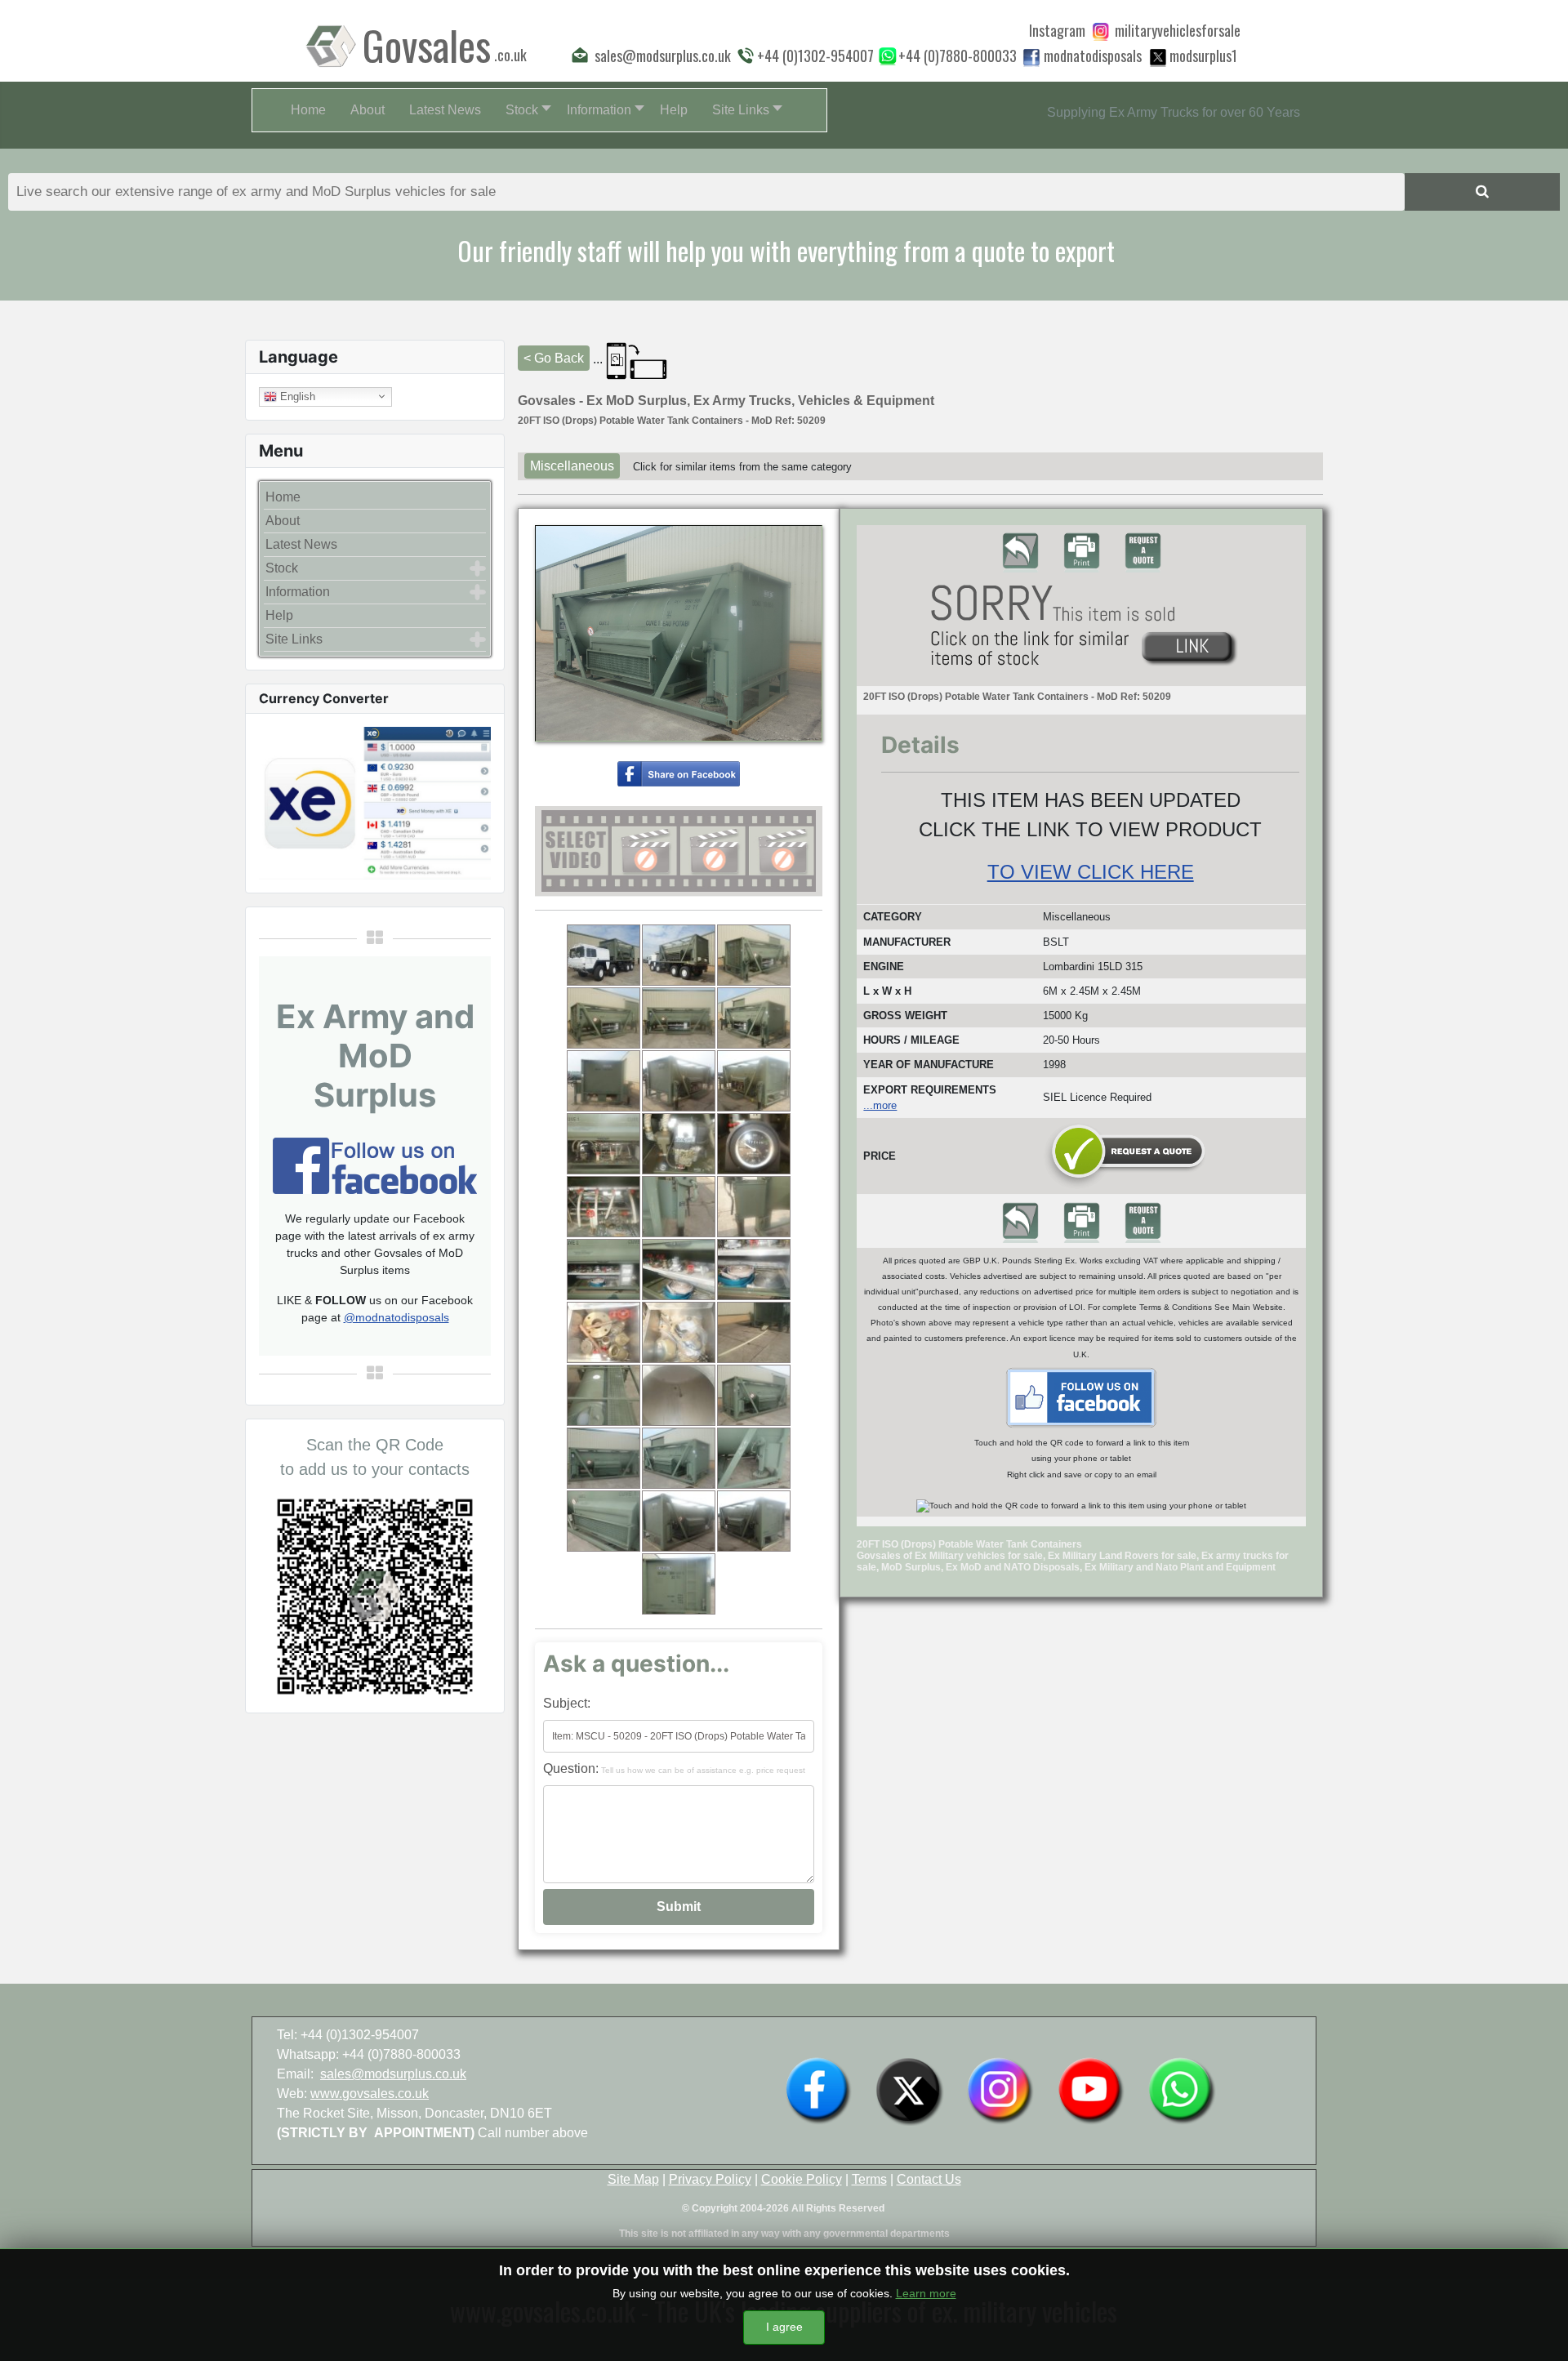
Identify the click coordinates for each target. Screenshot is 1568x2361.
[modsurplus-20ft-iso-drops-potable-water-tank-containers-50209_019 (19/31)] (604, 1332)
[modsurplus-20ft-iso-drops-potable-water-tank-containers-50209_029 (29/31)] (679, 1521)
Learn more (926, 2293)
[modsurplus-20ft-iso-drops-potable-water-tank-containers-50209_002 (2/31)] (679, 955)
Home (283, 497)
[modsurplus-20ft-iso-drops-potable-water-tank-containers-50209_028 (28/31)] (604, 1521)
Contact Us (929, 2179)
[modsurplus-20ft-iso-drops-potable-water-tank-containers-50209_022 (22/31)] (604, 1395)
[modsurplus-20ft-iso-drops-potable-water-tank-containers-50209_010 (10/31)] (604, 1144)
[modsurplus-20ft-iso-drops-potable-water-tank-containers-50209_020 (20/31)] (679, 1332)
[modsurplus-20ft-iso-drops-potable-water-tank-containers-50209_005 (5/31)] (679, 1018)
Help (279, 615)
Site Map (633, 2179)
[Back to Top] (1539, 2331)
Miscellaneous (572, 466)
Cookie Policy (802, 2179)
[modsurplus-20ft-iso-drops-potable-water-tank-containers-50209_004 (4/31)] (604, 1018)
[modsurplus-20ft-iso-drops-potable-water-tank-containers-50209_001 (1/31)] (604, 955)
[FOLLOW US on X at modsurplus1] (1203, 56)
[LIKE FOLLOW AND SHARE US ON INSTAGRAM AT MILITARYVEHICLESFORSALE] (1178, 30)
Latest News (301, 544)
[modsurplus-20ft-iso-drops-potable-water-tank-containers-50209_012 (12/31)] (754, 1144)
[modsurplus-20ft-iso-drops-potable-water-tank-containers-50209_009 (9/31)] (754, 1081)
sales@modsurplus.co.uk (393, 2074)
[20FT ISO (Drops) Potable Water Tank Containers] (679, 773)
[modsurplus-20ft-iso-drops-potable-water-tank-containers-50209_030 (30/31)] (754, 1521)
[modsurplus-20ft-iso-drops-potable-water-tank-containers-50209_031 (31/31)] (679, 1584)
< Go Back (554, 358)
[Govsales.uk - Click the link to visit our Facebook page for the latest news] (1081, 1397)
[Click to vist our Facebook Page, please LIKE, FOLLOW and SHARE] (375, 1164)
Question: (674, 1769)
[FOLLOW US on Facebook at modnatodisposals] (1031, 57)
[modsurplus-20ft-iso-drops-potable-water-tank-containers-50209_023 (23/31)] (679, 1395)
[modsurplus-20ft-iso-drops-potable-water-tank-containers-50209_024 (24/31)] (754, 1395)
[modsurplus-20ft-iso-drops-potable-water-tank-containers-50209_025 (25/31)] (604, 1458)
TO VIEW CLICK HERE (1091, 872)
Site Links (294, 639)
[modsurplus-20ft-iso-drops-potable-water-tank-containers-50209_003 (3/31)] (754, 955)
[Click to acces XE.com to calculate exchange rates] (375, 802)
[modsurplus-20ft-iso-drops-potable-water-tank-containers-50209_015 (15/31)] (754, 1207)
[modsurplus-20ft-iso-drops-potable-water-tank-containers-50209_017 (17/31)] (679, 1270)
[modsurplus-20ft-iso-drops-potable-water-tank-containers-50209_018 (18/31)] (754, 1270)
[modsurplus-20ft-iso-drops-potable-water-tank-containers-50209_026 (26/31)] (679, 1458)
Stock (282, 568)
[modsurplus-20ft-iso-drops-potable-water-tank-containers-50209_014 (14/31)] (679, 1207)
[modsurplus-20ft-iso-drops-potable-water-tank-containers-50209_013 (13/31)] (604, 1207)
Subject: (567, 1703)
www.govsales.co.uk (370, 2094)
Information (298, 592)
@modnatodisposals (396, 1317)
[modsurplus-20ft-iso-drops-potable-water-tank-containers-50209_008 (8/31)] (679, 1081)
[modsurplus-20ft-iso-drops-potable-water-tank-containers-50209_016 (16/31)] (604, 1270)
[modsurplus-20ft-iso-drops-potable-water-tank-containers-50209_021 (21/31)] (754, 1332)
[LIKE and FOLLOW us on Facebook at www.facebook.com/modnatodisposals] (818, 2089)
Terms (869, 2179)
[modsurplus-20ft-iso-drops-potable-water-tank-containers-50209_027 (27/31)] (754, 1458)
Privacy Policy (710, 2179)
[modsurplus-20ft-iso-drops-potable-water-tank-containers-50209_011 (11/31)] (679, 1144)
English (296, 396)
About (283, 521)
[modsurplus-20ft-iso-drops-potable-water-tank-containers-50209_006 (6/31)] (754, 1018)
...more (880, 1105)
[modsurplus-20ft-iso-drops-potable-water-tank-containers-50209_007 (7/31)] (604, 1081)
